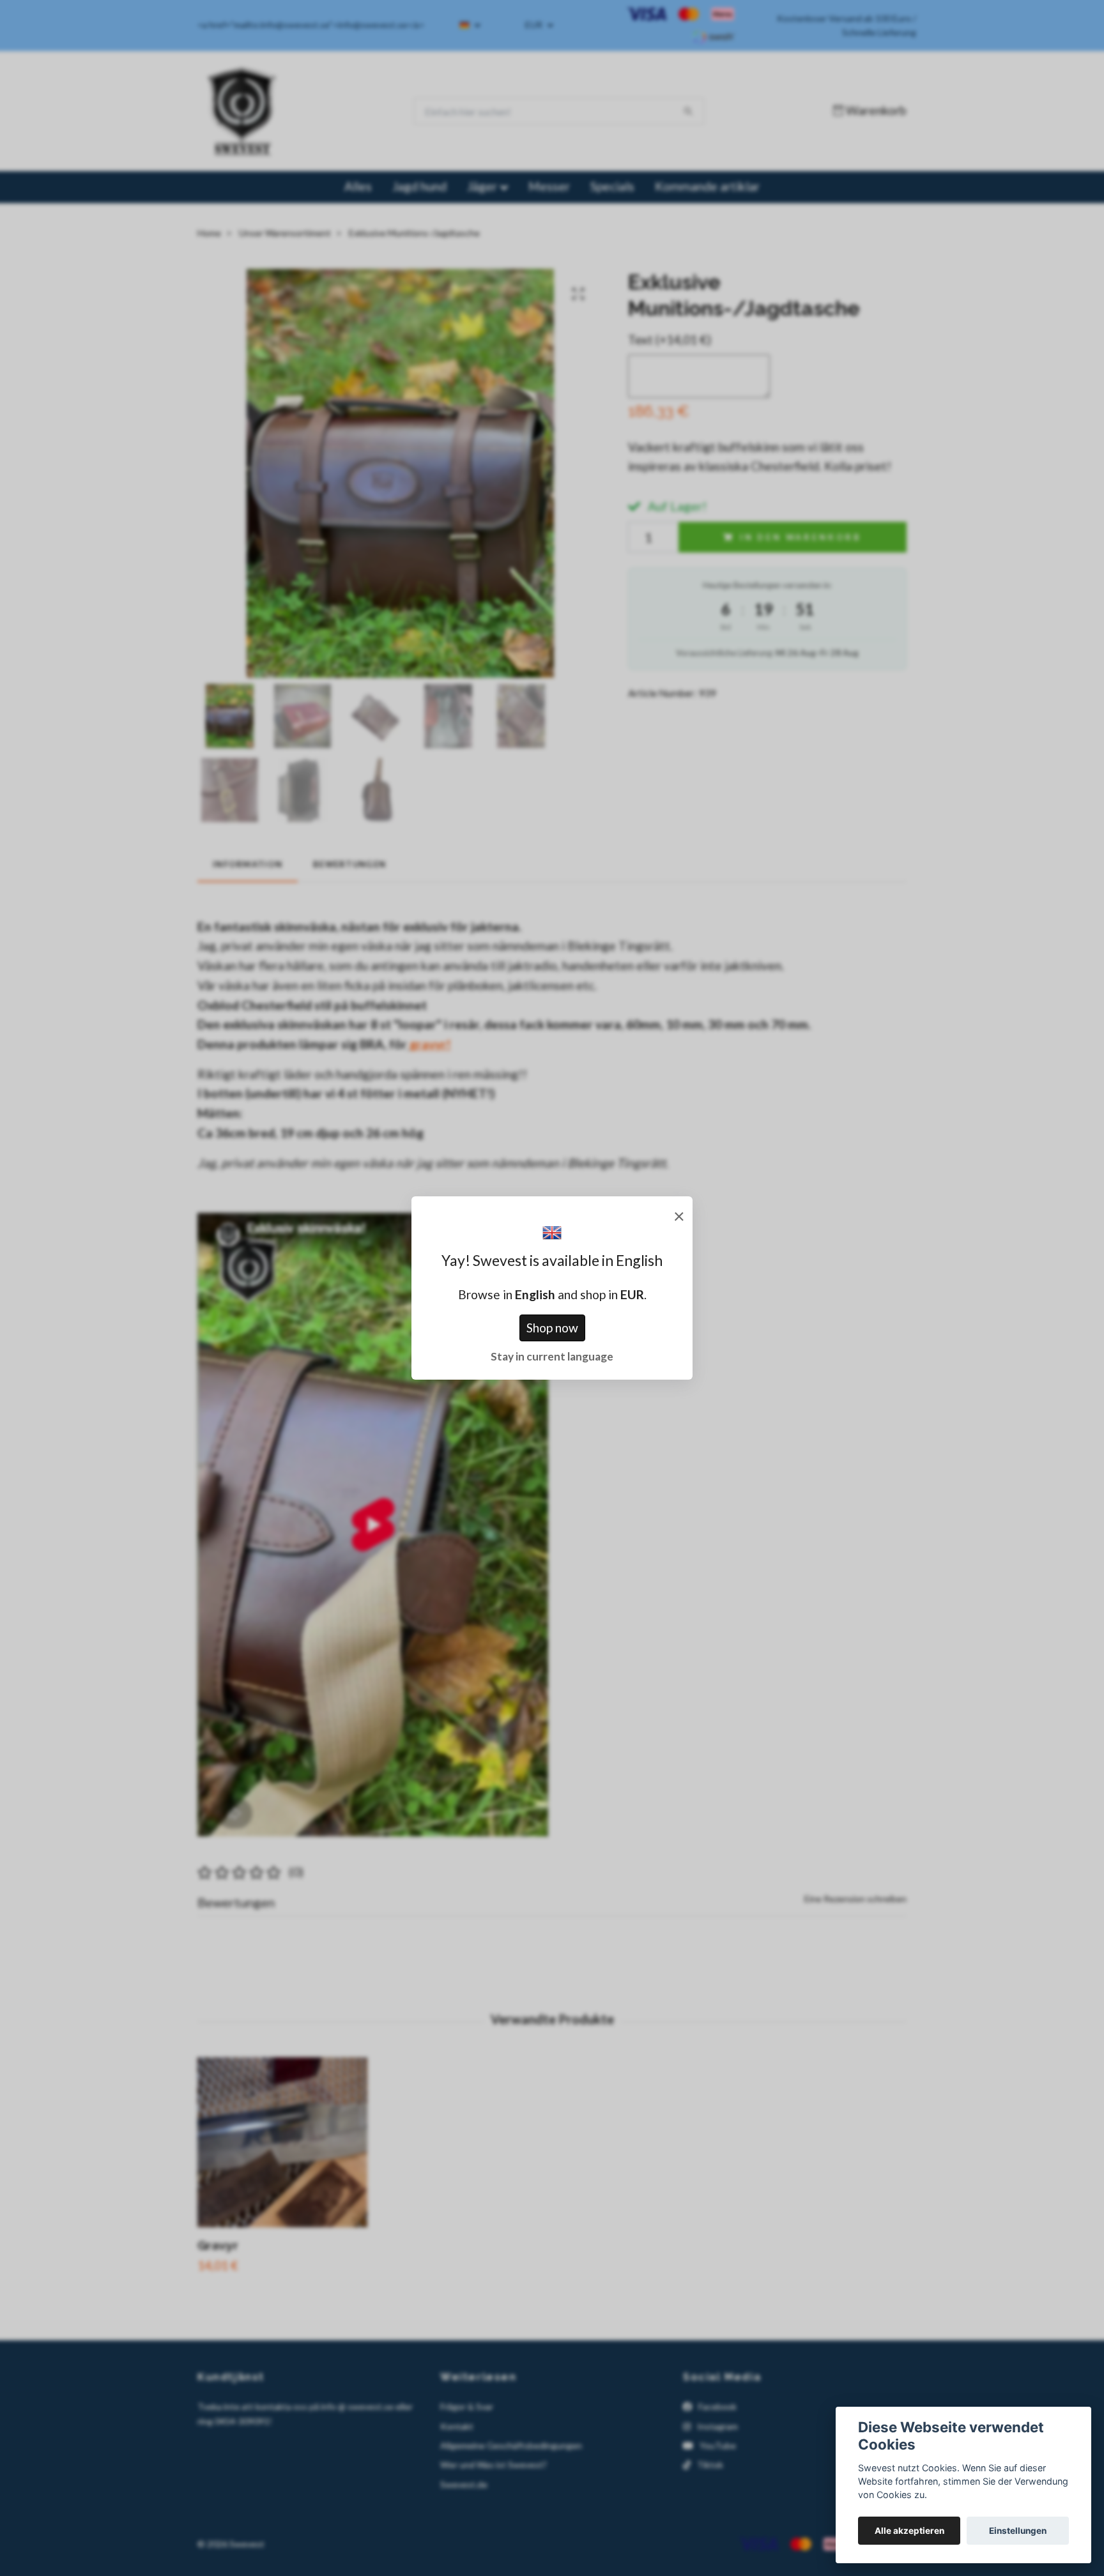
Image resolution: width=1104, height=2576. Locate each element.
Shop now (552, 1328)
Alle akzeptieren (909, 2531)
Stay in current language (552, 1356)
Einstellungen (1018, 2531)
